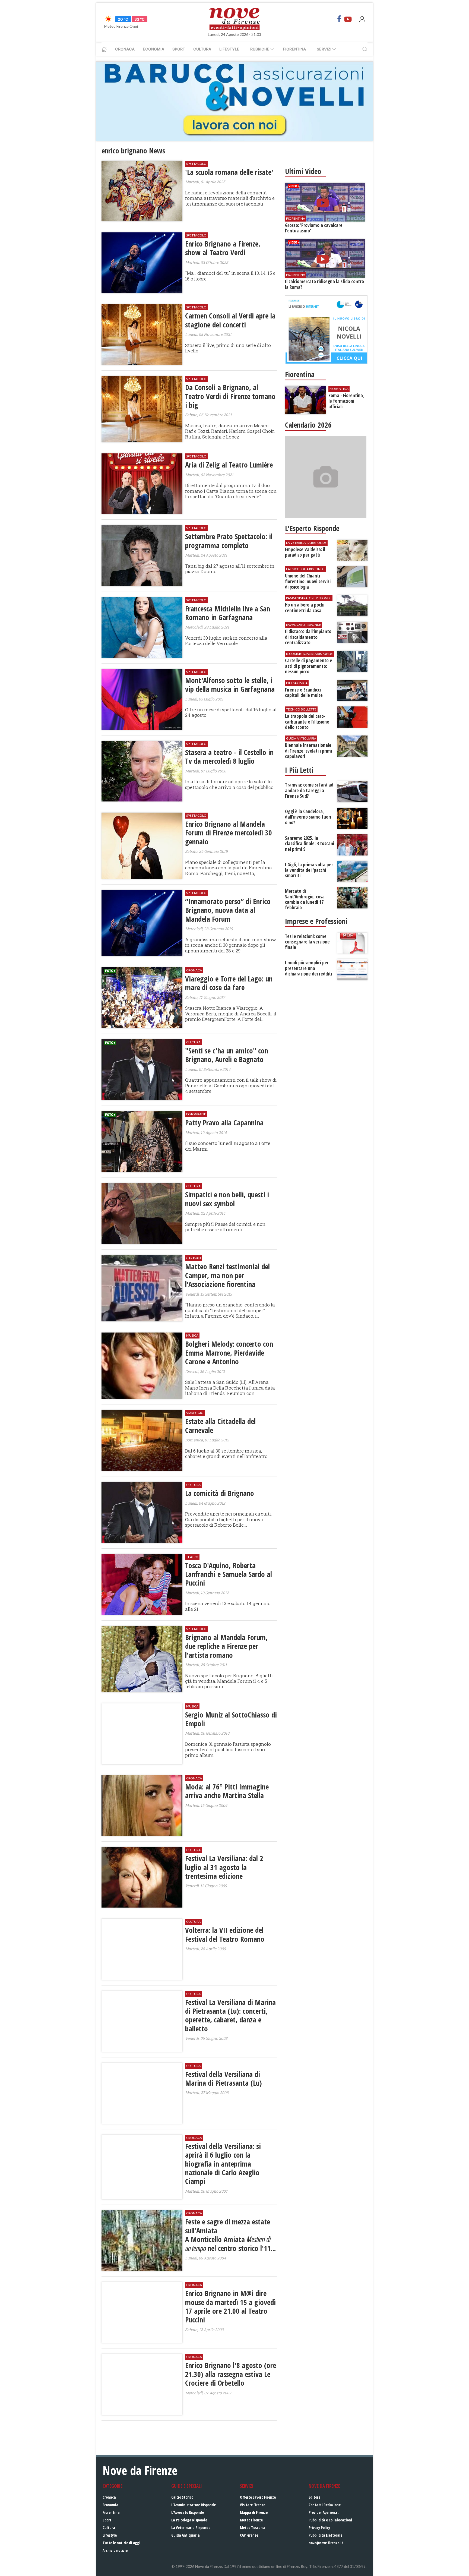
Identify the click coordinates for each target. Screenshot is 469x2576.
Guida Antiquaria (186, 2535)
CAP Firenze (249, 2535)
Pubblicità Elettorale (325, 2535)
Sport (179, 49)
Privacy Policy (319, 2528)
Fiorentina (294, 49)
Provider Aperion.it (324, 2512)
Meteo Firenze (251, 2520)
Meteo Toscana (252, 2528)
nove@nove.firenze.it (326, 2543)
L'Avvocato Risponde (188, 2512)
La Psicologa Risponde (189, 2520)
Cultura (202, 49)
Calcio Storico (182, 2497)
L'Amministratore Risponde (194, 2505)
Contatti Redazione (325, 2505)
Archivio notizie (115, 2550)
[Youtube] (348, 19)
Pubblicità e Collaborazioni (330, 2520)
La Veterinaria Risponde (191, 2528)
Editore (314, 2497)
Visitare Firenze (253, 2505)
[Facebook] (339, 19)
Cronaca (125, 49)
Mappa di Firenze (254, 2512)
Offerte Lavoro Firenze (258, 2497)
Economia (153, 49)
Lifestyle (229, 49)
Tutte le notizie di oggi (121, 2543)
